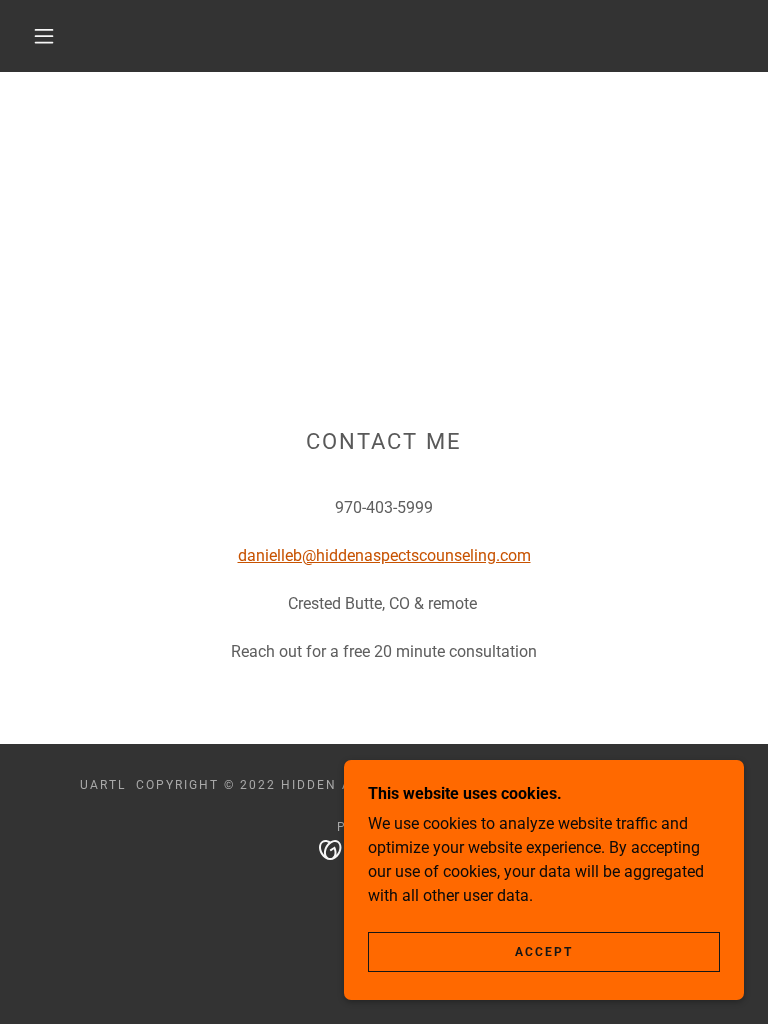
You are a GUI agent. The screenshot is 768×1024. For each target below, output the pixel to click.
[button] (44, 36)
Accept (544, 952)
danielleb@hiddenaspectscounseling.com (384, 555)
